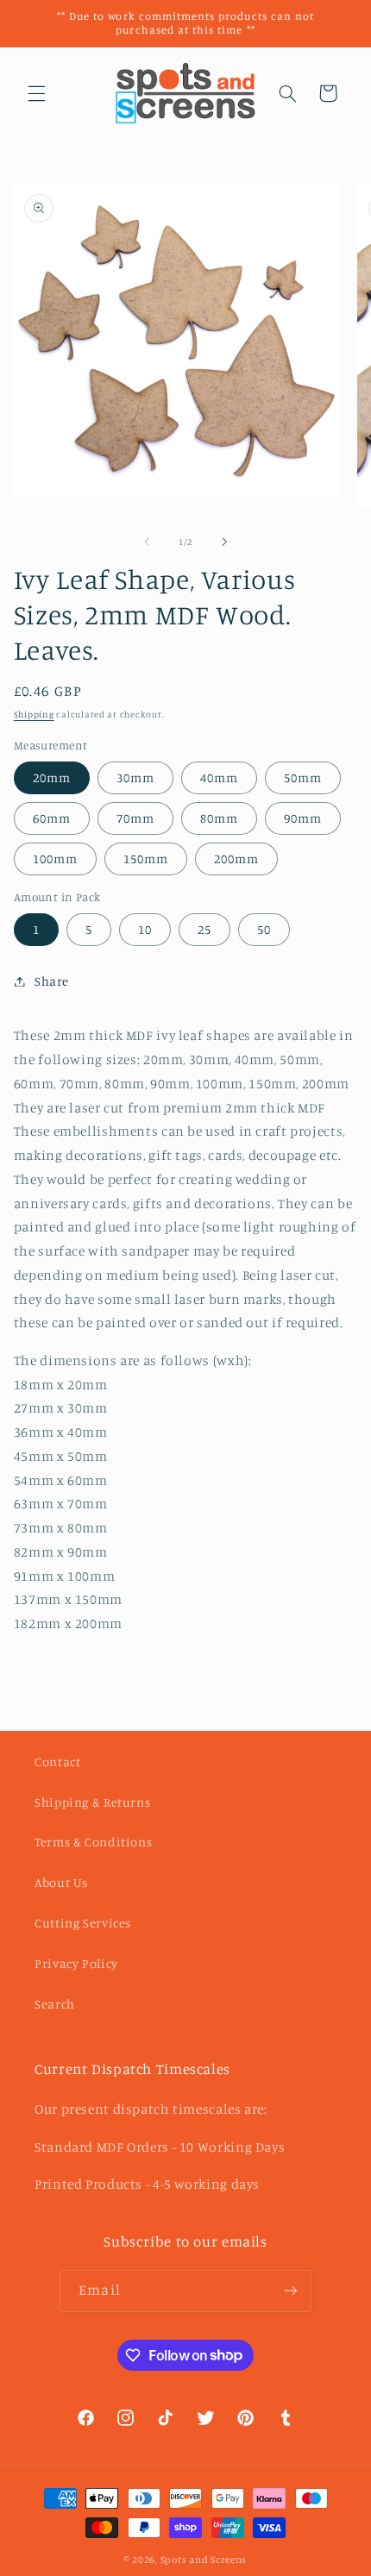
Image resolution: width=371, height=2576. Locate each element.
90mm (303, 818)
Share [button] (52, 981)
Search (55, 2004)
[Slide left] (147, 542)
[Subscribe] (290, 2291)
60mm (52, 818)
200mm (236, 859)
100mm (55, 859)
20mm (52, 777)
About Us (61, 1882)
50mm (303, 777)
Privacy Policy (76, 1963)
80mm (219, 818)
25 (204, 929)
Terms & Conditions (93, 1842)
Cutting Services (83, 1923)
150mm (146, 859)
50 (264, 929)
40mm (219, 777)
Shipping (34, 714)
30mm (135, 777)
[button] (36, 93)
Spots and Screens (204, 2560)
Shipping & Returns (92, 1802)
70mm (135, 818)
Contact (57, 1761)
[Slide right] (224, 542)
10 (145, 929)
